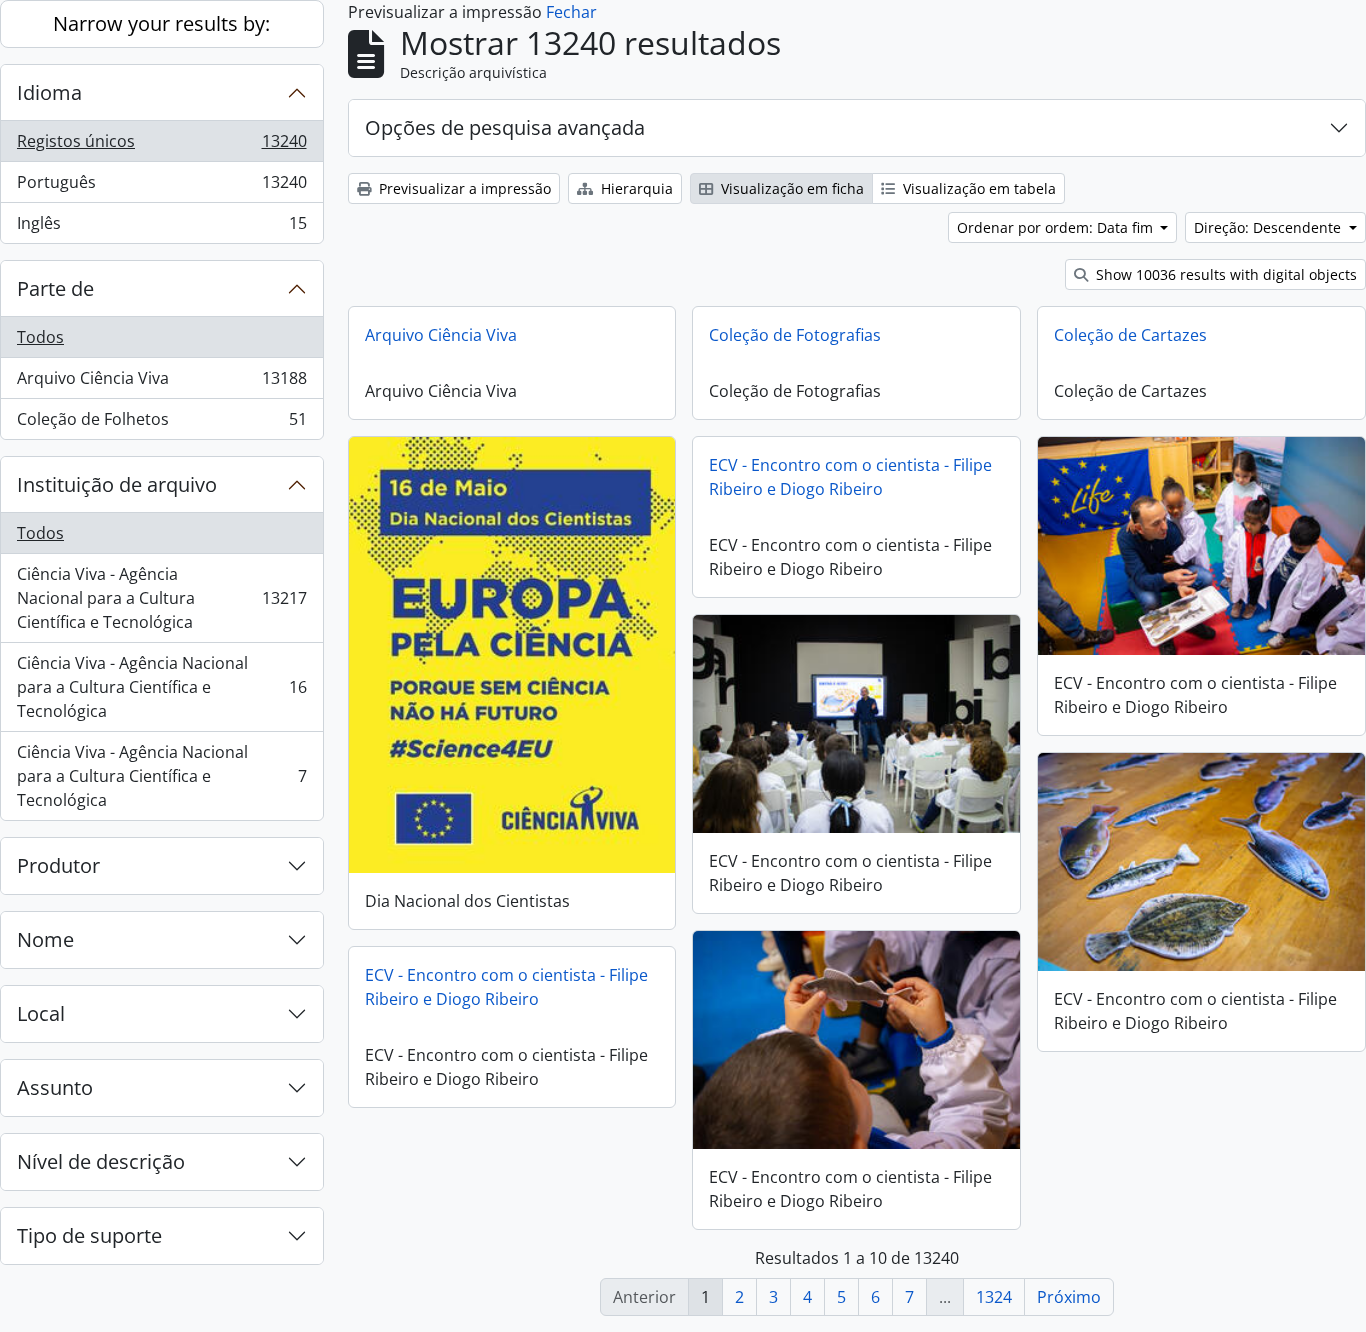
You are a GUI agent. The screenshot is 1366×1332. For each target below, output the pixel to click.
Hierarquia (635, 188)
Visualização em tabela (977, 188)
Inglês (161, 227)
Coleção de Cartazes (1130, 335)
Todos (40, 337)
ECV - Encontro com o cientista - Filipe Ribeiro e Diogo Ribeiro (850, 477)
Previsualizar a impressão (463, 188)
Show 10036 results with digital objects (1224, 274)
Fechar (571, 12)
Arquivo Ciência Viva (161, 383)
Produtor (58, 865)
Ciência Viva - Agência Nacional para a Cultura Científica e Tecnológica (161, 598)
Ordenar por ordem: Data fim (1057, 227)
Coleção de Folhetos (161, 423)
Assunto (55, 1087)
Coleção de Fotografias (795, 335)
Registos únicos (161, 146)
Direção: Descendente (1269, 227)
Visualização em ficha (790, 188)
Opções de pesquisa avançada (505, 127)
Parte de (55, 288)
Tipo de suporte (89, 1235)
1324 (994, 1297)
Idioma (49, 92)
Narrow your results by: (161, 23)
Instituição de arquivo (117, 484)
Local (41, 1013)
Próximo (1069, 1297)
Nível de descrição (101, 1161)
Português (161, 187)
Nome (45, 939)
